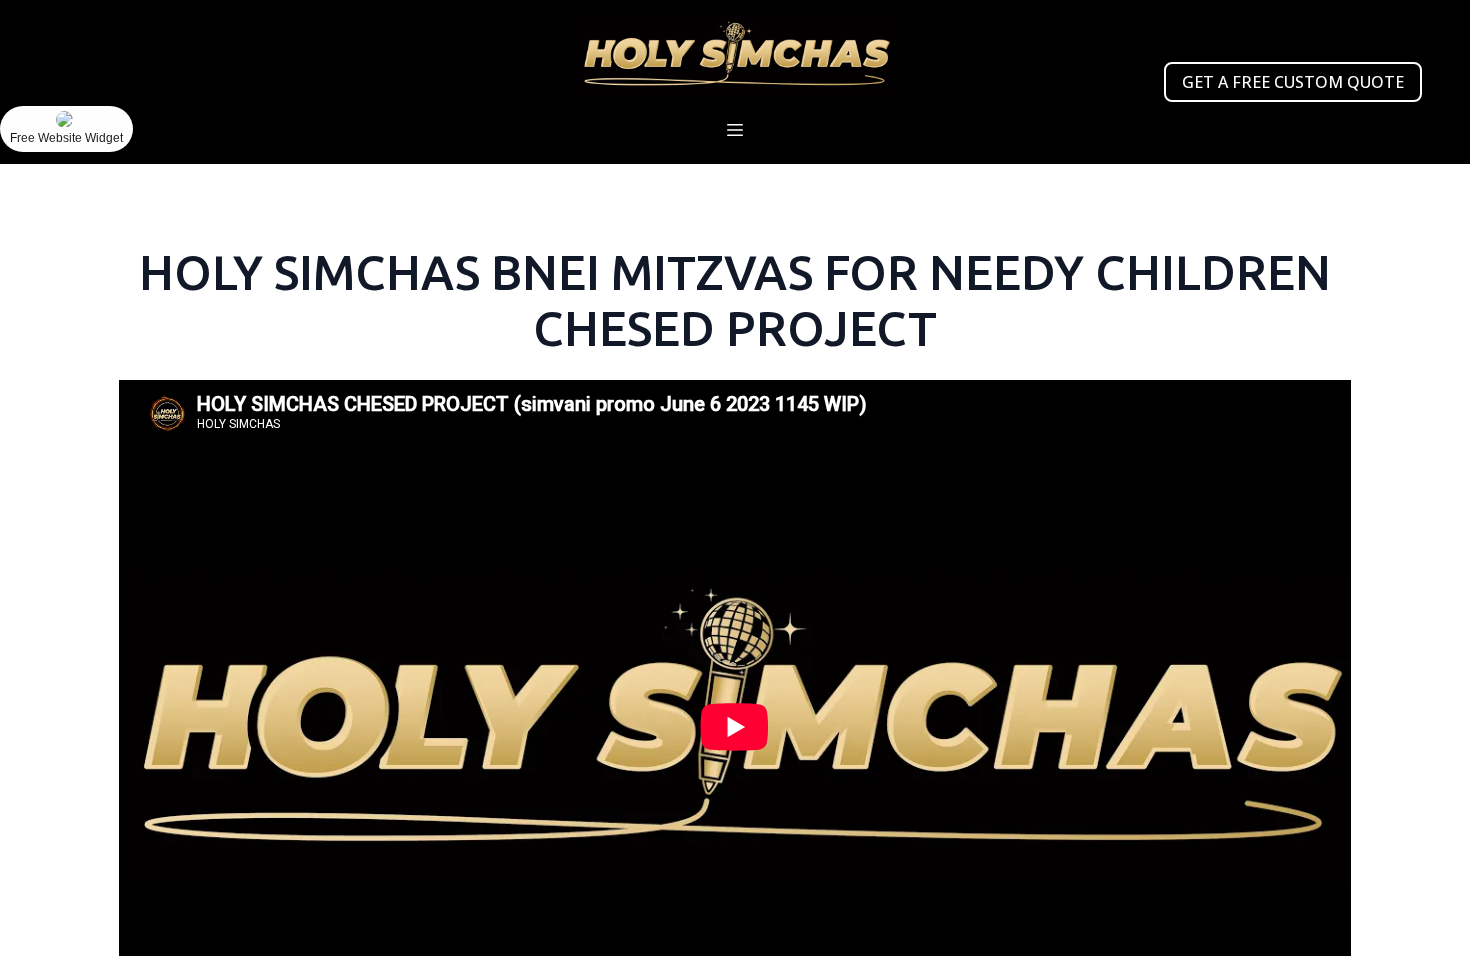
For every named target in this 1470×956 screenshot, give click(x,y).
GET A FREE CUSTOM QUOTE (1293, 82)
